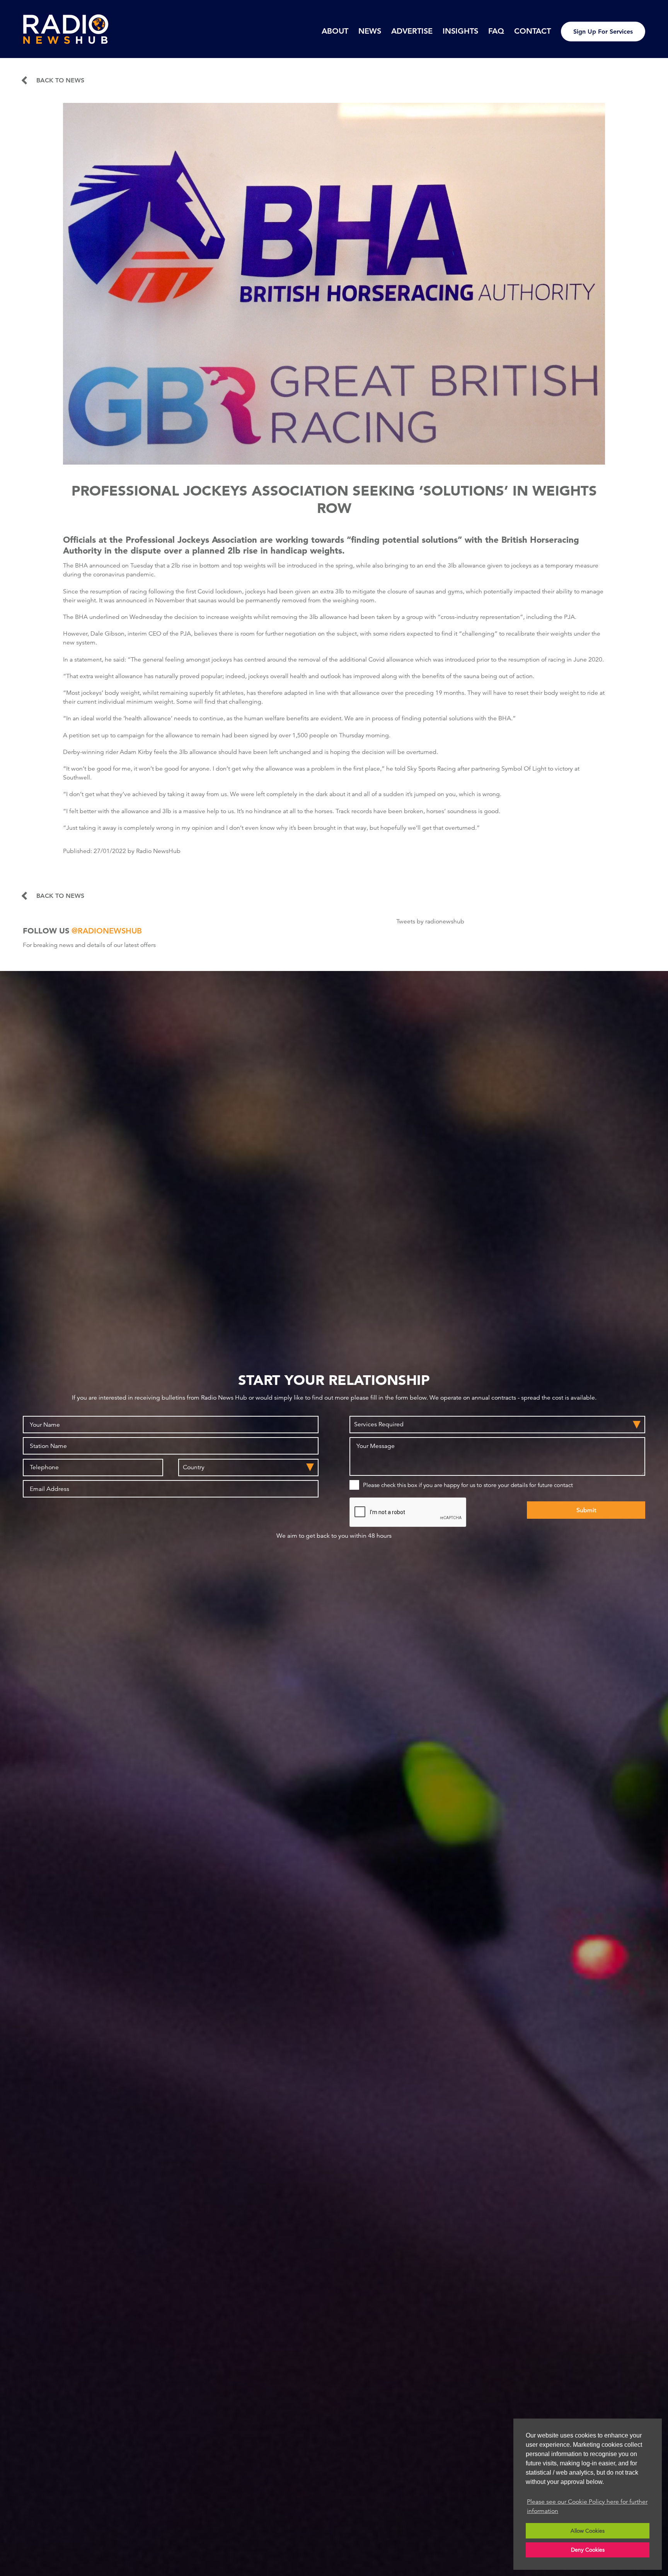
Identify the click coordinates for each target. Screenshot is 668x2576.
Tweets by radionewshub (430, 921)
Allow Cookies (588, 2531)
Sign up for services (603, 32)
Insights (460, 31)
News (370, 31)
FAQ (496, 31)
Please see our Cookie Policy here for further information (587, 2506)
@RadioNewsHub (107, 931)
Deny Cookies (588, 2550)
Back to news (60, 80)
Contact (533, 31)
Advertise (412, 31)
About (335, 31)
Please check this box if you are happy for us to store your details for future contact (468, 1485)
